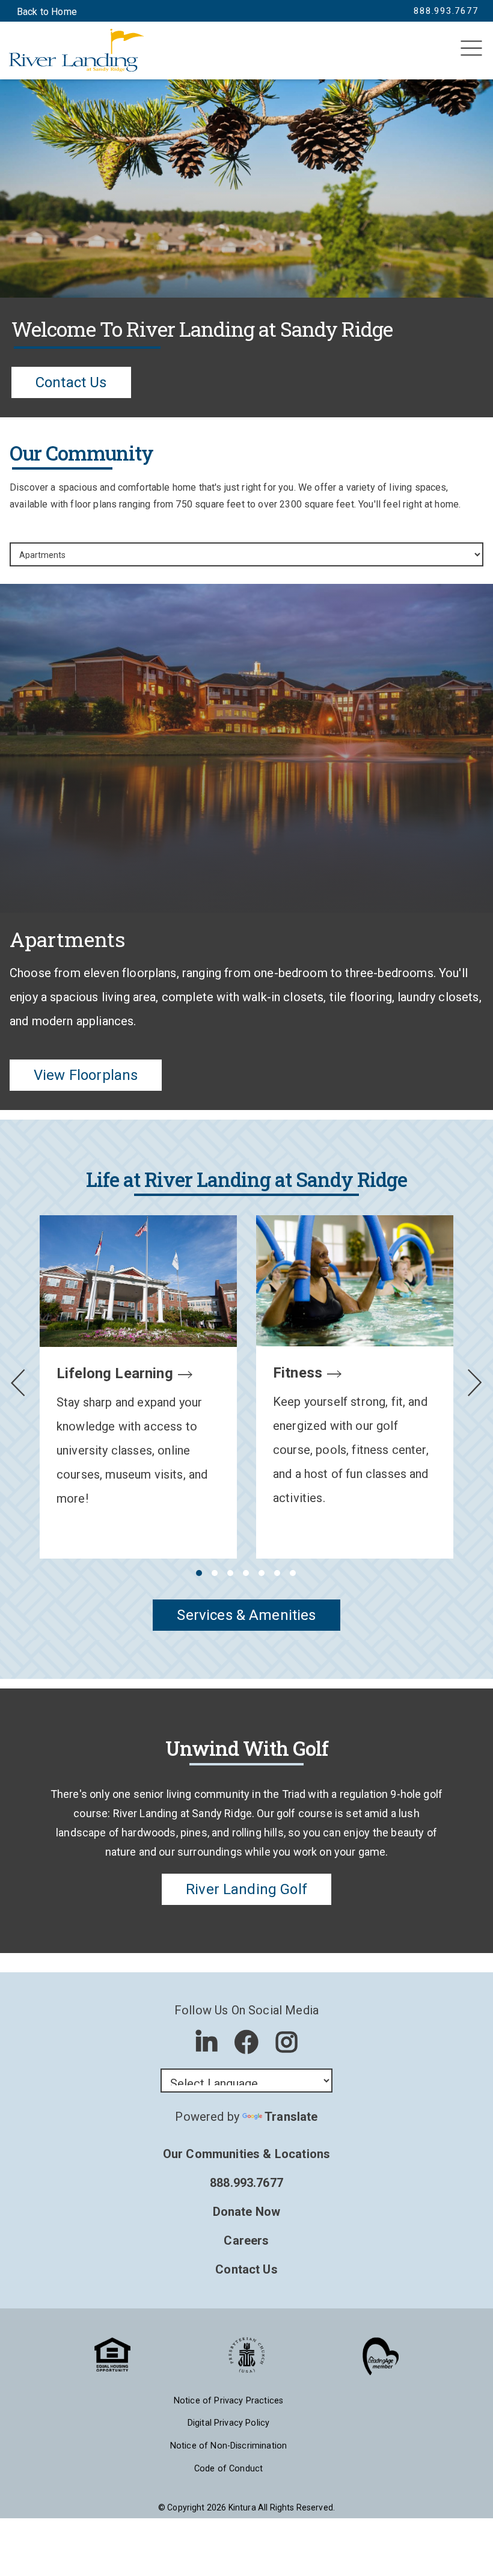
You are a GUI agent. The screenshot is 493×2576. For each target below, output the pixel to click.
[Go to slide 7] (292, 1573)
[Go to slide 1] (198, 1573)
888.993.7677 (246, 2183)
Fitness (298, 1373)
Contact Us (71, 382)
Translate (291, 2117)
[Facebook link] (246, 2042)
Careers (246, 2240)
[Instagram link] (286, 2042)
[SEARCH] (31, 54)
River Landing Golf (246, 1889)
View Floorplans (86, 1075)
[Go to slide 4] (245, 1573)
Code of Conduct (228, 2469)
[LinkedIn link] (207, 2042)
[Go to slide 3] (230, 1573)
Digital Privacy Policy (229, 2423)
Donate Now (247, 2212)
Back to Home (47, 12)
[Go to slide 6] (277, 1573)
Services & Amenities (246, 1615)
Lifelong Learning (115, 1373)
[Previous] (18, 1383)
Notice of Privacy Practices (228, 2401)
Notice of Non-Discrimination (228, 2446)
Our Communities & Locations (246, 2154)
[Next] (475, 1383)
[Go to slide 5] (261, 1573)
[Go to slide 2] (214, 1573)
